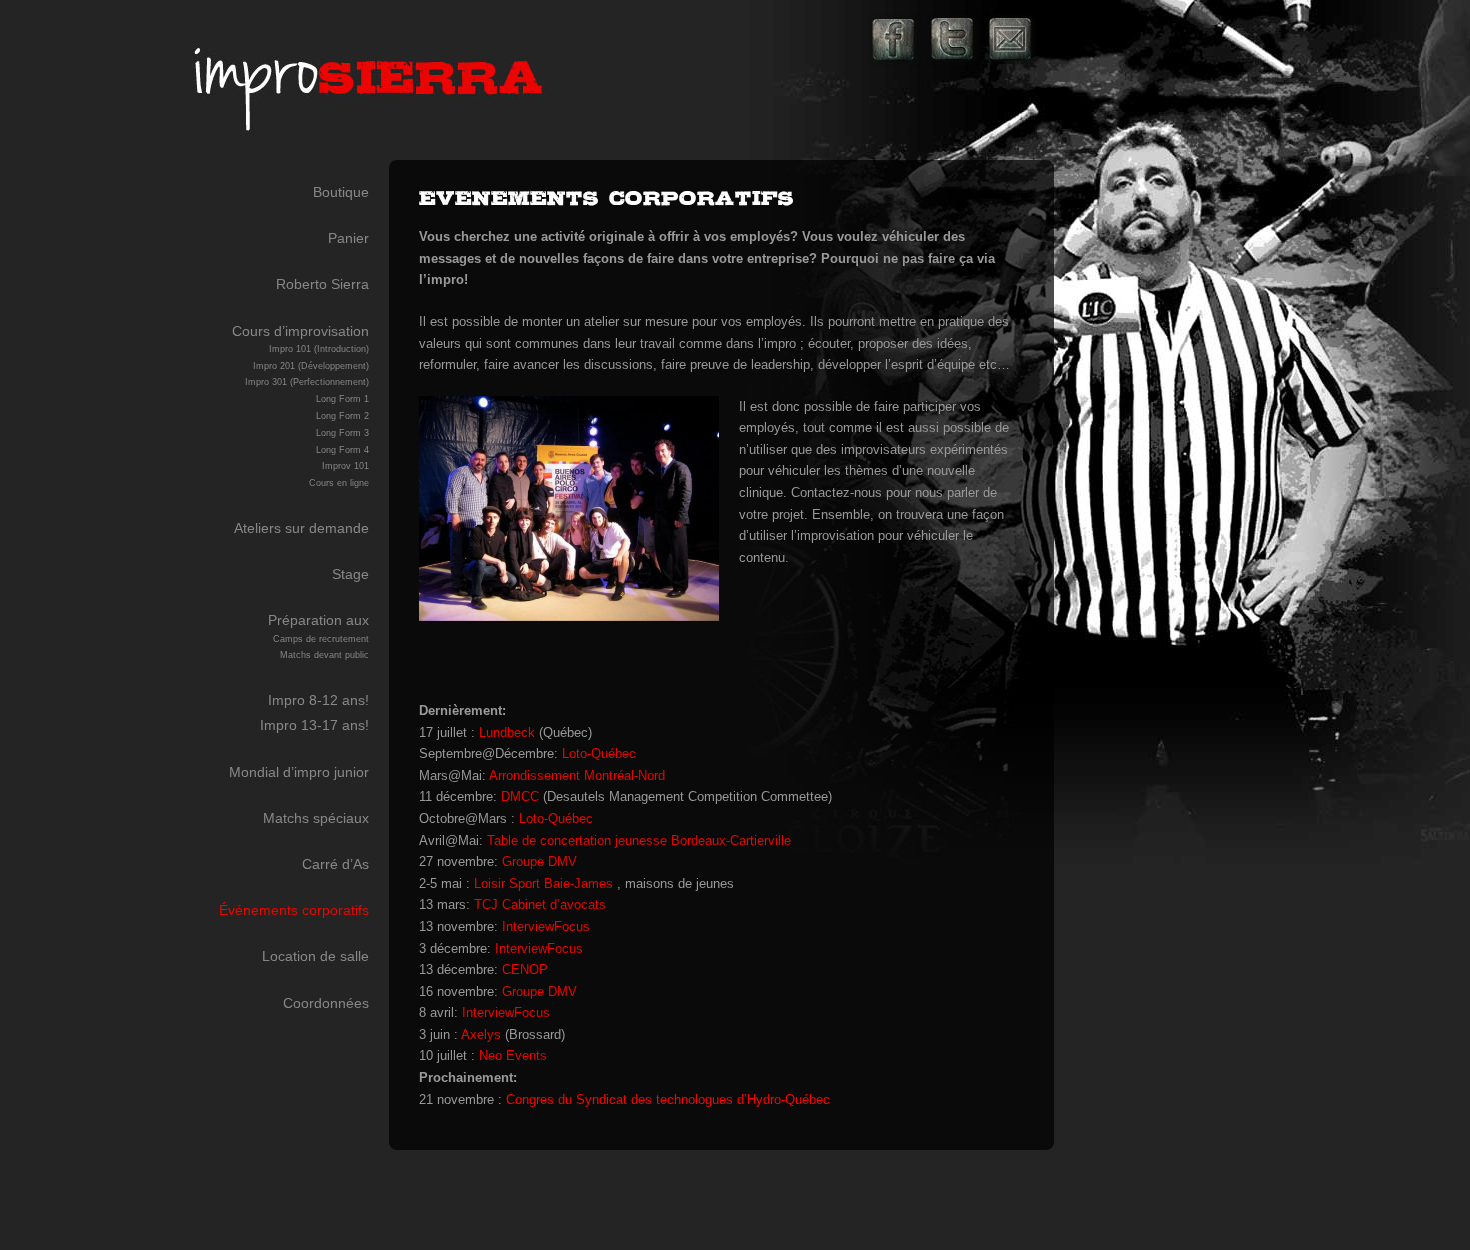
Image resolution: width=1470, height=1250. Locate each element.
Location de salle (315, 956)
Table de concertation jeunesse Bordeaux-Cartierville (639, 840)
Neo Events (513, 1055)
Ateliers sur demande (301, 528)
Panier (348, 238)
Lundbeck (507, 732)
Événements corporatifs (294, 910)
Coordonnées (326, 1003)
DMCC (520, 796)
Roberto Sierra (322, 284)
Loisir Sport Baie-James (543, 883)
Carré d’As (335, 864)
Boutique (341, 192)
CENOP (525, 969)
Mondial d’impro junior (299, 772)
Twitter (952, 40)
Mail (1010, 40)
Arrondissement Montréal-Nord (577, 775)
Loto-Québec (599, 753)
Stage (350, 574)
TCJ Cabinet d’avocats (540, 904)
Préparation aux (318, 636)
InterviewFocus (546, 926)
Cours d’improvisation (300, 406)
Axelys (481, 1034)
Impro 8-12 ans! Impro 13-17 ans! (314, 712)
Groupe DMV (539, 861)
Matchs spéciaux (316, 818)
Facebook (894, 40)
